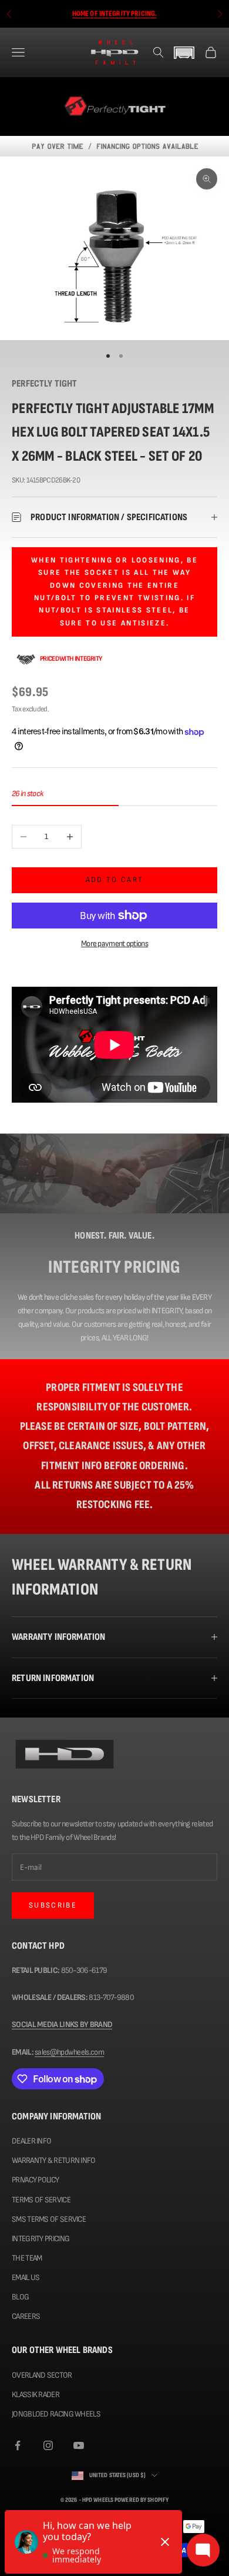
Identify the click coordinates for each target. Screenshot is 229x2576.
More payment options (114, 943)
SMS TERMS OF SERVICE (49, 2219)
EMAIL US (26, 2277)
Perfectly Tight (45, 384)
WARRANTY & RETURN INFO (54, 2160)
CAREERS (26, 2316)
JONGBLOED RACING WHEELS (56, 2414)
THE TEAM (27, 2258)
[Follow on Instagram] (48, 2445)
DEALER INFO (31, 2141)
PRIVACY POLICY (35, 2180)
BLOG (20, 2297)
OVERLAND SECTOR (42, 2375)
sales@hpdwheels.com (69, 2052)
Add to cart (115, 880)
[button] (184, 53)
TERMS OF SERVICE (41, 2200)
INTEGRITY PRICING (41, 2239)
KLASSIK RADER (36, 2394)
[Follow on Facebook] (18, 2445)
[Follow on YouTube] (79, 2445)
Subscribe (53, 1905)
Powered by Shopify (142, 2500)
